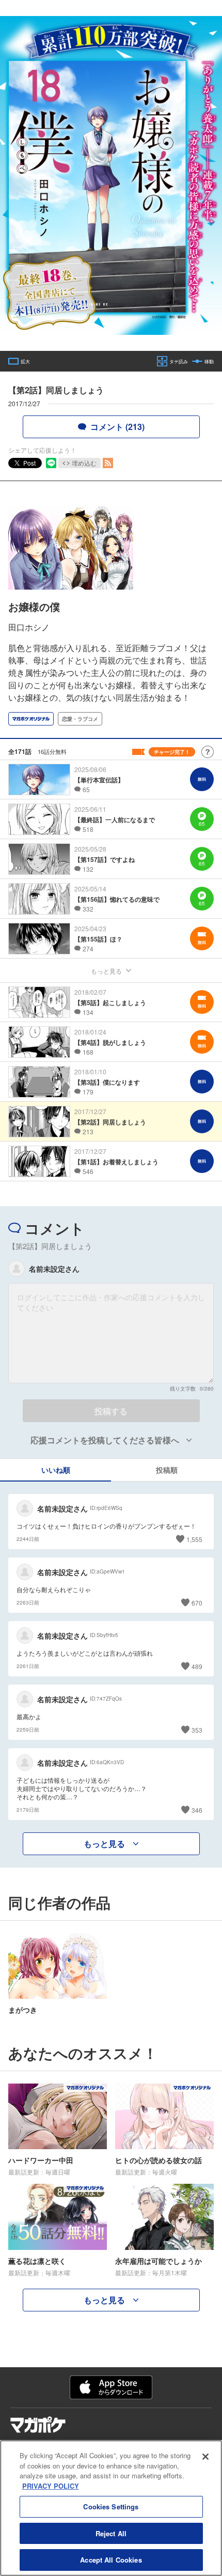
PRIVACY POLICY (51, 2486)
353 (197, 1730)
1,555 (194, 1539)
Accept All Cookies (111, 2560)
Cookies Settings (111, 2506)
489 (197, 1666)
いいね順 (56, 1470)
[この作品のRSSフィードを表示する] (108, 463)
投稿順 (167, 1470)
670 (197, 1603)
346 (197, 1810)
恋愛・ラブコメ (80, 719)
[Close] (205, 2457)
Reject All (111, 2533)
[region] (111, 2508)
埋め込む (84, 463)
